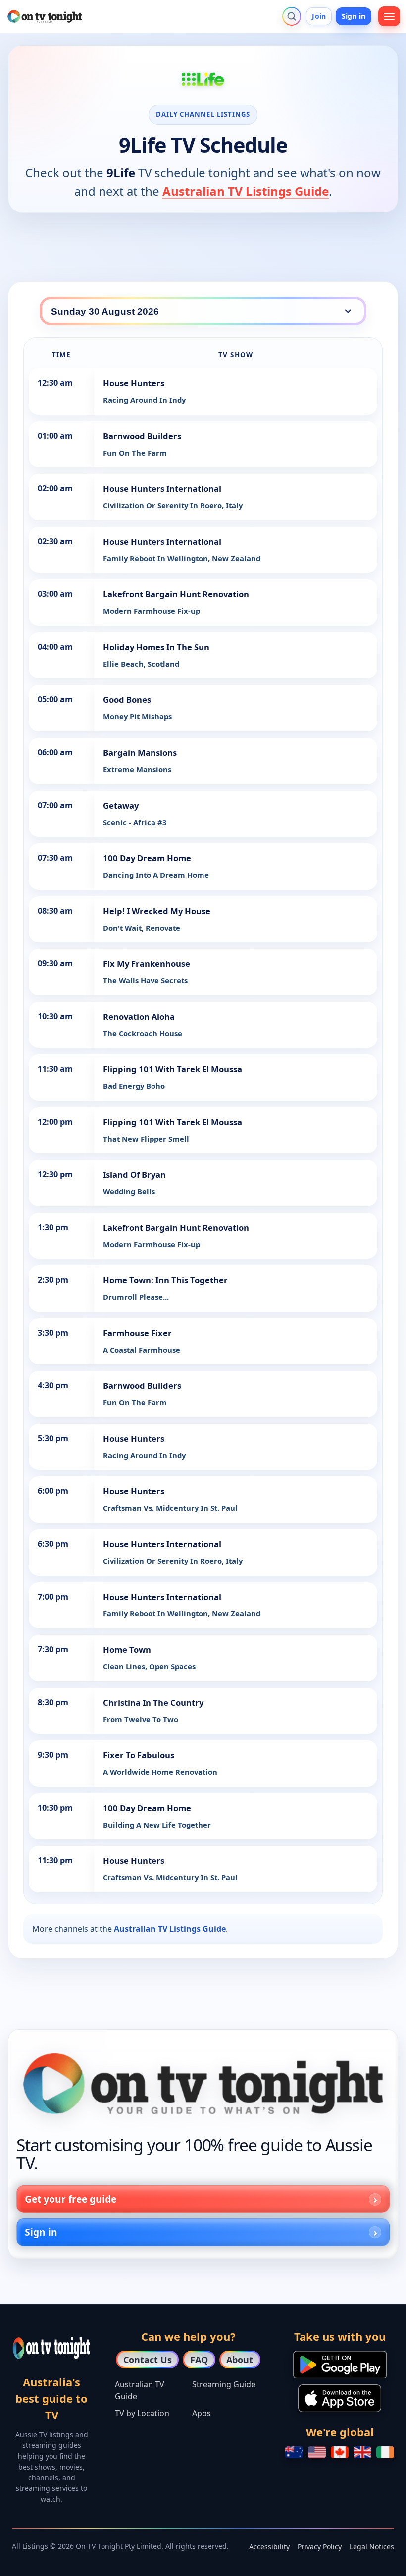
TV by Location (142, 2413)
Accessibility (269, 2547)
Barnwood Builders (142, 436)
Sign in (354, 16)
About (240, 2360)
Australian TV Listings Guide (246, 191)
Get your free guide (71, 2199)
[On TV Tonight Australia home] (203, 2084)
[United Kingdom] (362, 2452)
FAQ (199, 2360)
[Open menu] (389, 16)
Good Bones (127, 700)
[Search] (292, 16)
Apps (202, 2413)
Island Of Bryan (134, 1175)
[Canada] (340, 2452)
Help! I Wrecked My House (157, 911)
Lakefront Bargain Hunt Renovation (176, 594)
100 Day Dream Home (147, 858)
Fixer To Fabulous (139, 1755)
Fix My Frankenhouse (147, 964)
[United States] (317, 2452)
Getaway (121, 806)
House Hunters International (162, 489)
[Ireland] (385, 2452)
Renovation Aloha (139, 1017)
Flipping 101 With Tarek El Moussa (173, 1069)
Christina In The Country (153, 1703)
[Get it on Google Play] (340, 2365)
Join (319, 16)
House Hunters (134, 383)
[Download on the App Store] (340, 2398)
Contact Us (148, 2360)
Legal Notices (372, 2547)
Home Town (127, 1650)
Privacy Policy (320, 2547)
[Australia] (294, 2452)
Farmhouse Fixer (137, 1333)
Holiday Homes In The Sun (156, 647)
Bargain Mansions (140, 753)
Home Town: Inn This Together (165, 1280)
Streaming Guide (224, 2384)
